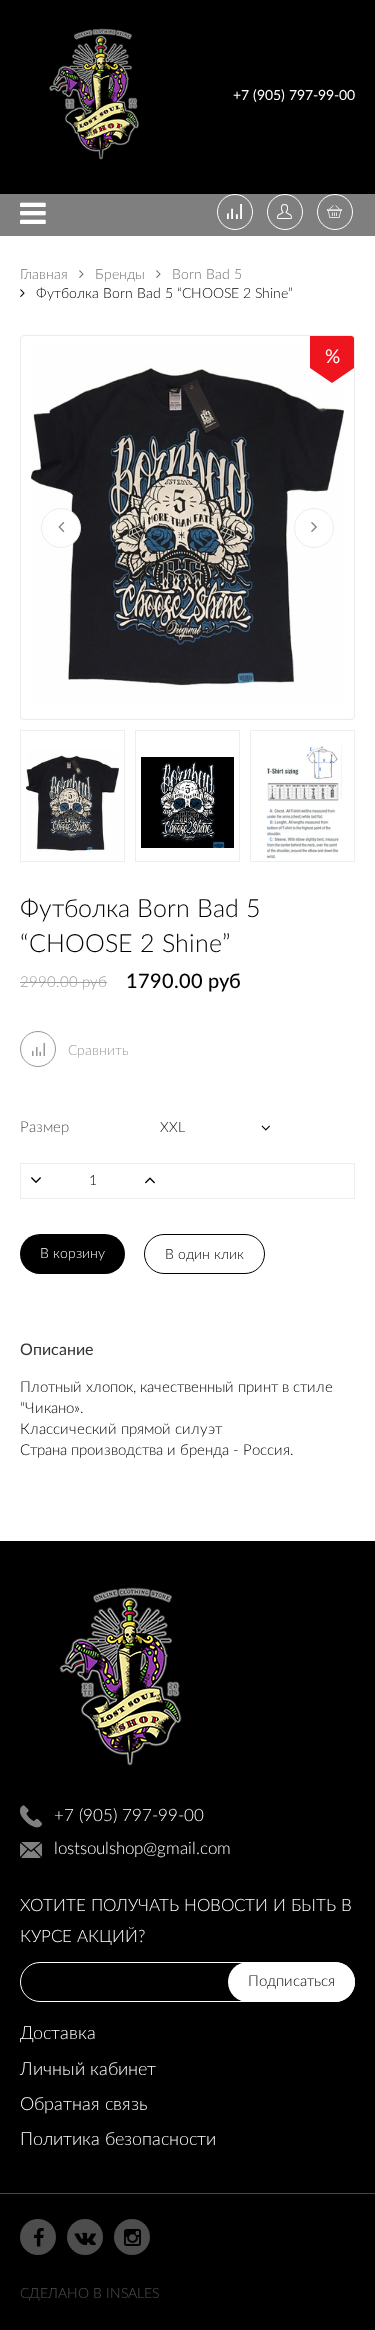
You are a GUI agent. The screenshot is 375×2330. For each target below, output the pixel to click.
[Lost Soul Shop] (94, 163)
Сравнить (96, 1051)
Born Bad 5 (205, 275)
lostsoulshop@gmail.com (142, 1848)
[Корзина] (335, 214)
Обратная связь (83, 2105)
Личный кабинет (88, 2070)
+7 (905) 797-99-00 (294, 96)
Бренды (118, 275)
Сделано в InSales (89, 2294)
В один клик (204, 1255)
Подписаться (291, 1981)
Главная (44, 275)
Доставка (58, 2034)
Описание (56, 1350)
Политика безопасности (118, 2140)
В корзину (72, 1254)
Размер (44, 1127)
